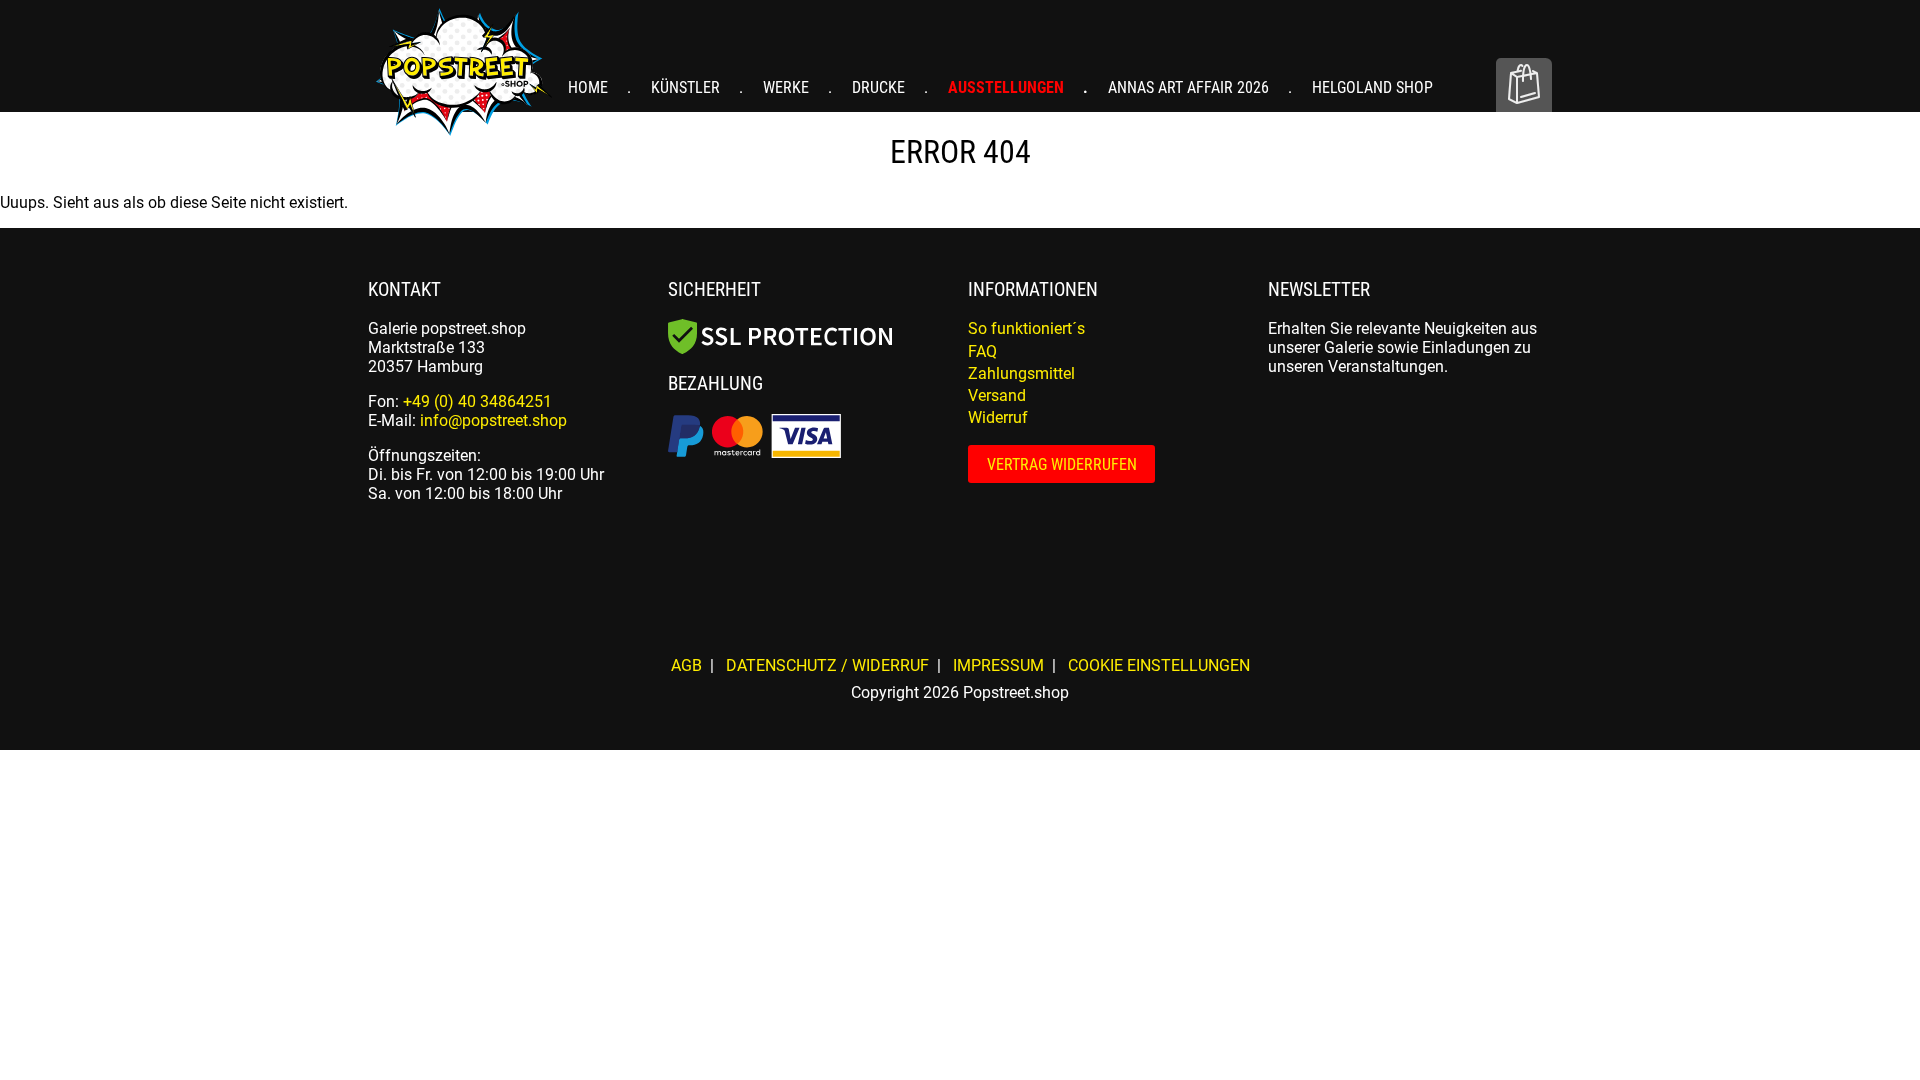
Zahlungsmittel (1021, 373)
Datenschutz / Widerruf (827, 665)
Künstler (687, 87)
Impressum (998, 665)
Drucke (880, 87)
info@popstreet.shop (493, 420)
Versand (997, 395)
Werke (788, 87)
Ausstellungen (1008, 87)
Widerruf (998, 417)
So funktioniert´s (1026, 328)
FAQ (982, 351)
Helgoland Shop (1372, 87)
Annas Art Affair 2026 (1190, 87)
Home (590, 87)
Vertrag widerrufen (1062, 464)
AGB (686, 665)
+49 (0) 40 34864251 (477, 401)
